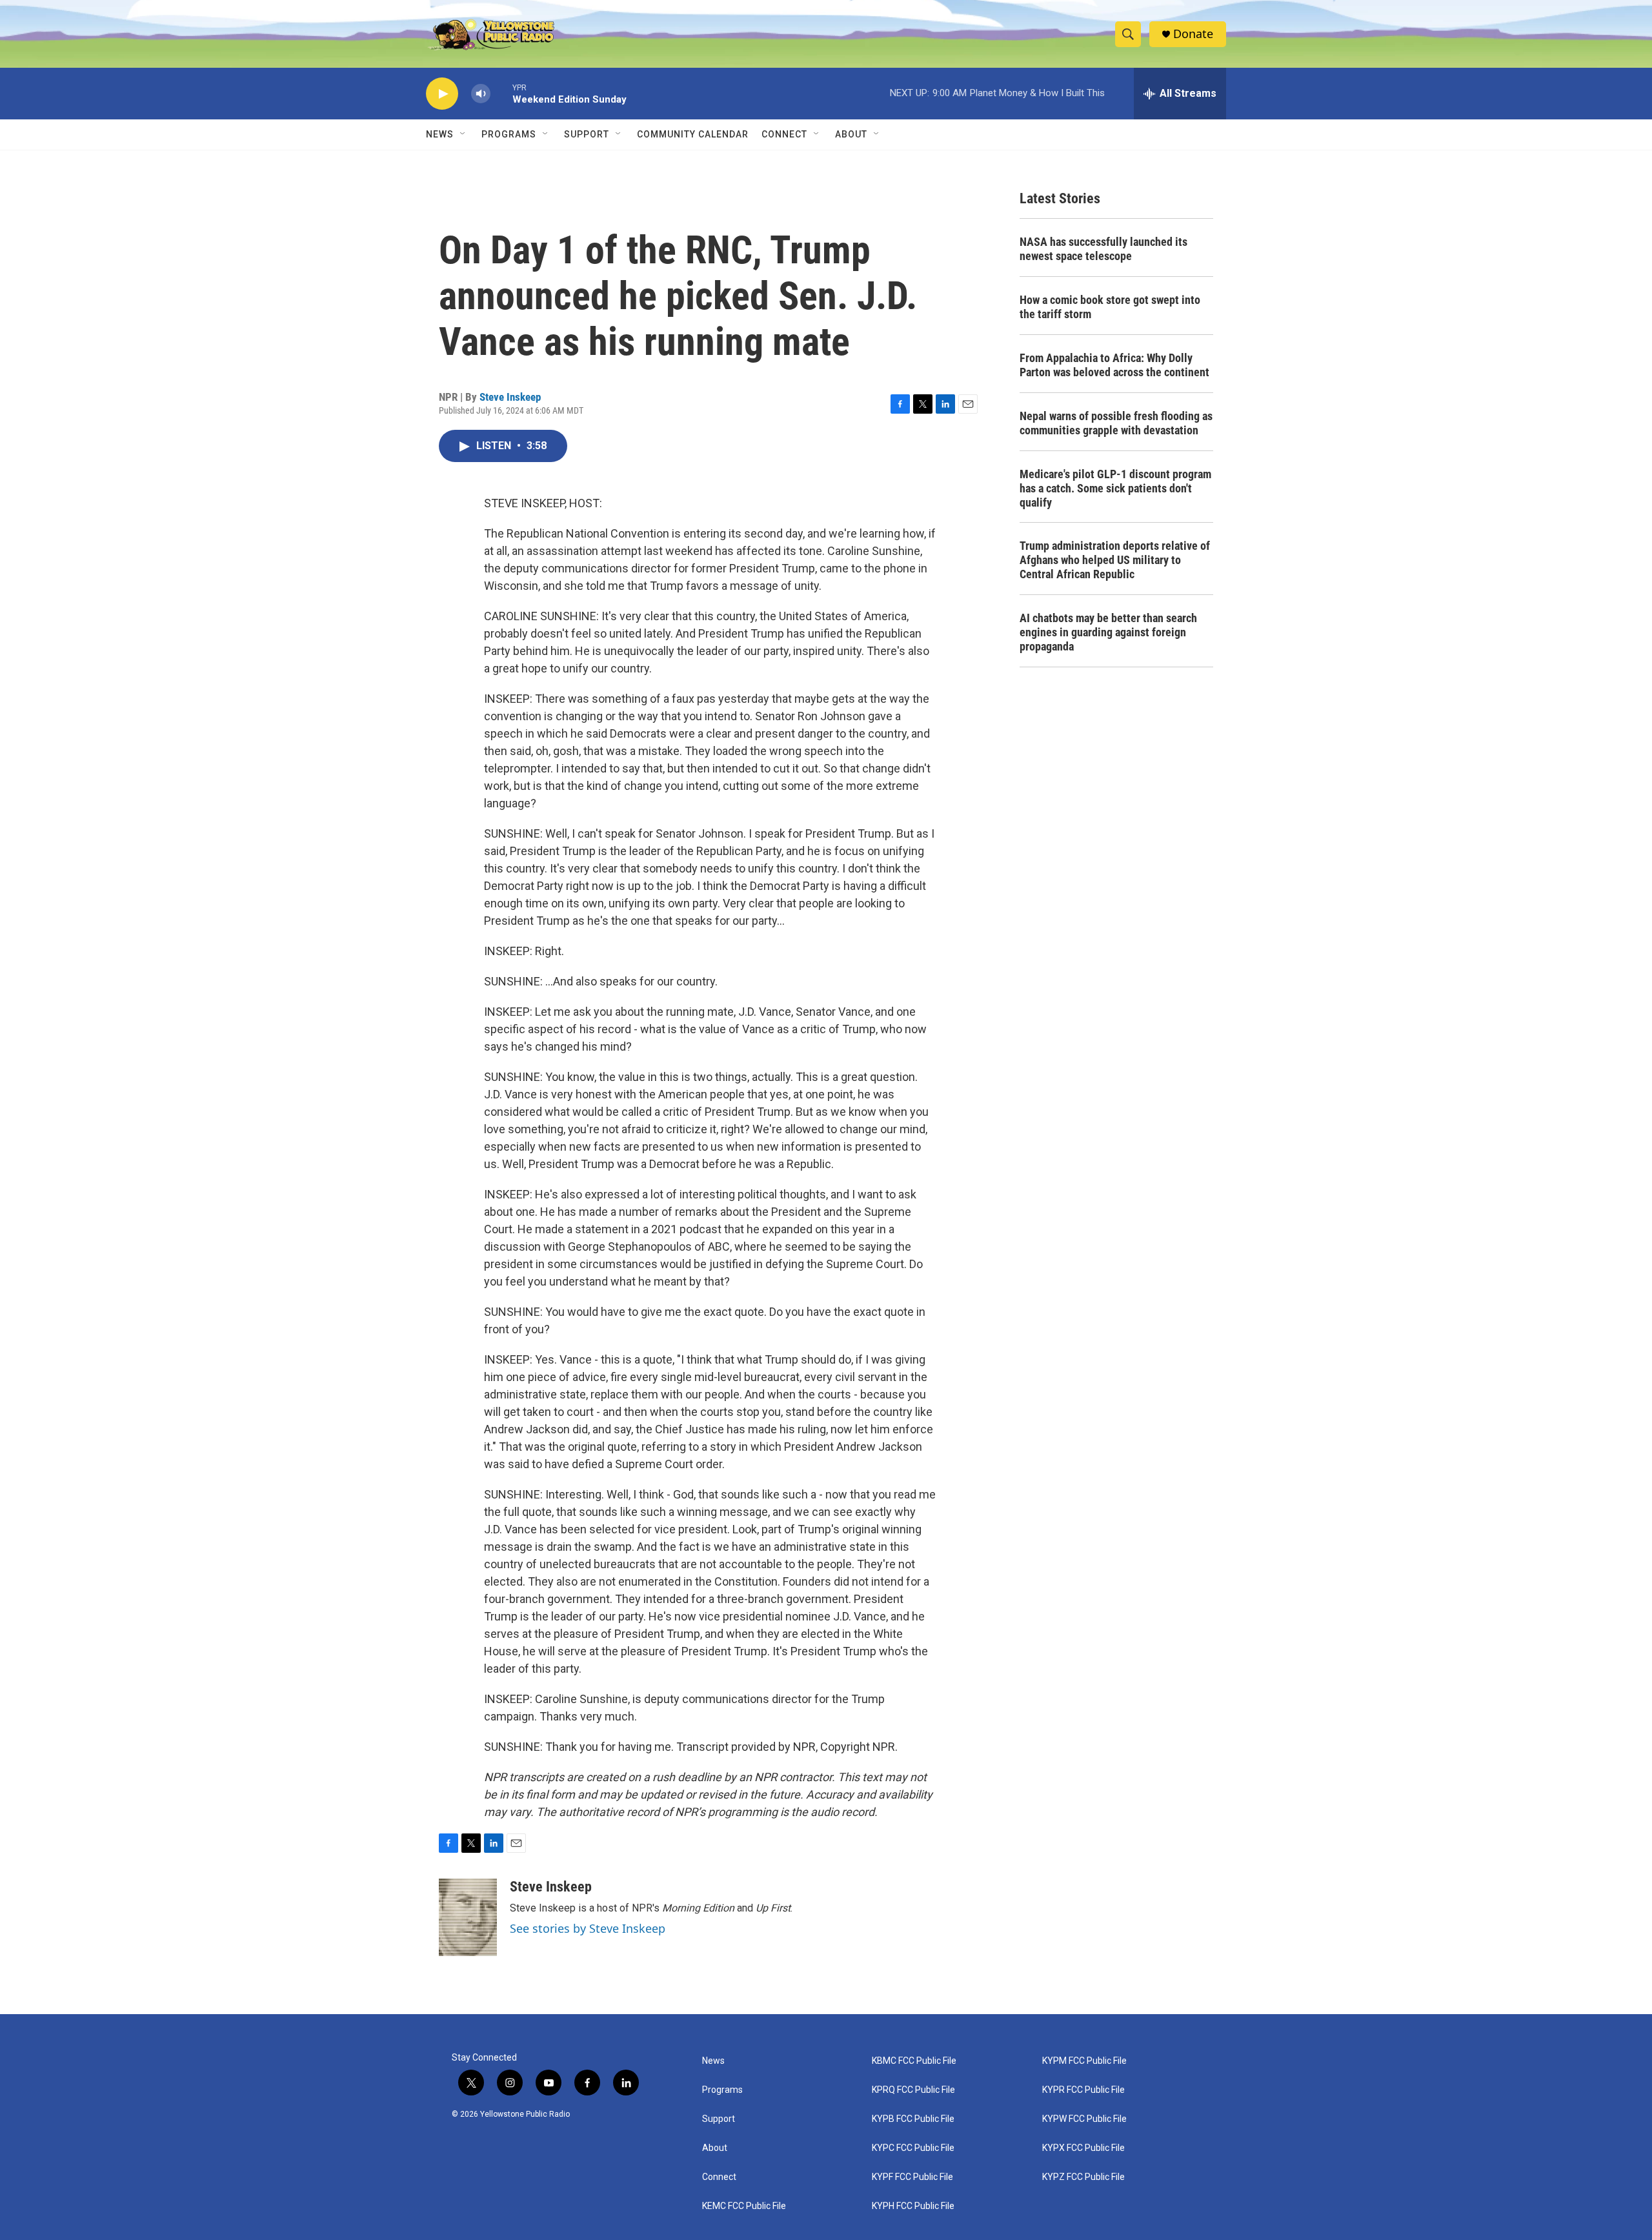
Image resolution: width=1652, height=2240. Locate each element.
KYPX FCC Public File (1083, 2148)
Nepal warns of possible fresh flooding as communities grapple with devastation (1116, 423)
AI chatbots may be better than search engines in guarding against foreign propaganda (1108, 632)
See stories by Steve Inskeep (588, 1928)
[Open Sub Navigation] (463, 134)
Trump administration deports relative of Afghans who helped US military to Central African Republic (1115, 560)
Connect (784, 134)
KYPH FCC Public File (913, 2206)
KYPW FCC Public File (1084, 2119)
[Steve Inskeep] (468, 1917)
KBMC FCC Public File (914, 2061)
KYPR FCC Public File (1083, 2090)
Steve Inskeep (510, 397)
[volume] (481, 94)
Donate (1193, 34)
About (715, 2148)
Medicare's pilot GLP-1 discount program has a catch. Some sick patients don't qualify (1115, 488)
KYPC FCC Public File (913, 2148)
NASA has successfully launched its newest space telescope (1103, 249)
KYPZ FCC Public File (1083, 2177)
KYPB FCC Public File (913, 2119)
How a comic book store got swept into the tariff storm (1110, 307)
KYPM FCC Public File (1084, 2061)
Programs (509, 134)
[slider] (501, 93)
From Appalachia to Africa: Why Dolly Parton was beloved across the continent (1114, 365)
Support (587, 134)
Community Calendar (693, 134)
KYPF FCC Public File (912, 2177)
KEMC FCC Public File (744, 2206)
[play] (442, 94)
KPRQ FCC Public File (913, 2090)
